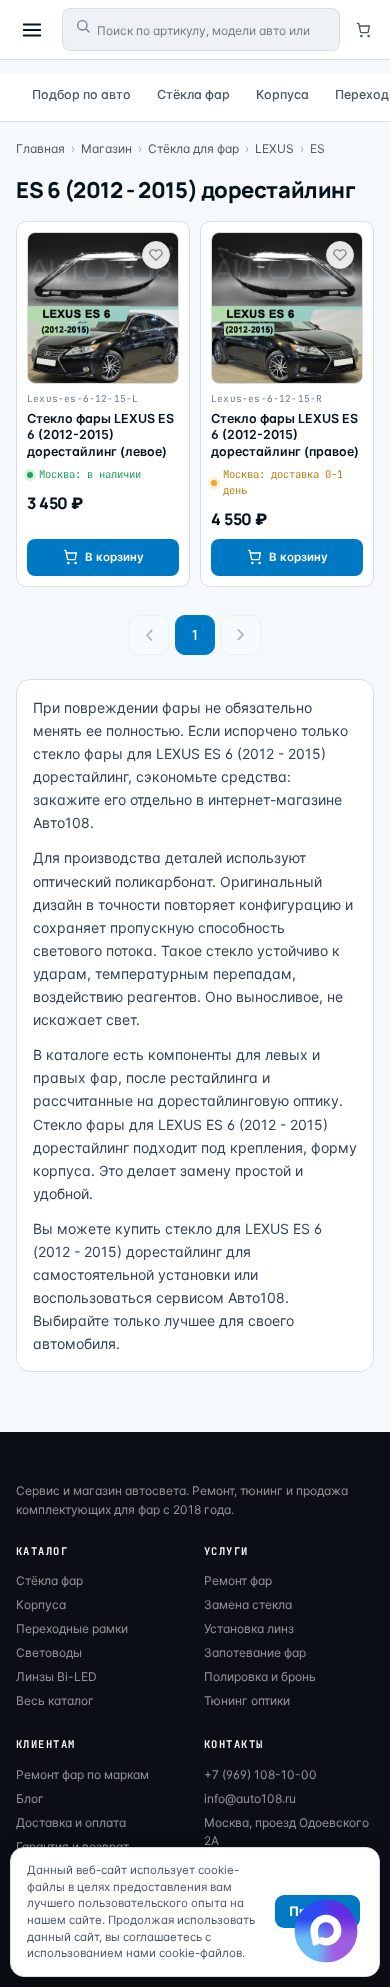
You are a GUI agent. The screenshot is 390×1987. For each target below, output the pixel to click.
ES (317, 148)
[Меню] (32, 30)
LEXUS (274, 148)
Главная (40, 148)
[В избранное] (156, 255)
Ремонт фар (238, 1580)
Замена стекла (248, 1604)
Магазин (106, 148)
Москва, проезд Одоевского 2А (286, 1831)
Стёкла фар (193, 94)
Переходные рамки (72, 1628)
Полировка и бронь (260, 1676)
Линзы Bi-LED (56, 1676)
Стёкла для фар (193, 148)
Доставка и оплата (71, 1822)
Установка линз (249, 1628)
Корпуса (282, 94)
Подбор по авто (81, 94)
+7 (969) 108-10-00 (260, 1774)
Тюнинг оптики (247, 1700)
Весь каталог (55, 1700)
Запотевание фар (255, 1652)
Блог (30, 1798)
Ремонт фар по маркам (82, 1774)
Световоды (49, 1652)
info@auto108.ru (250, 1798)
